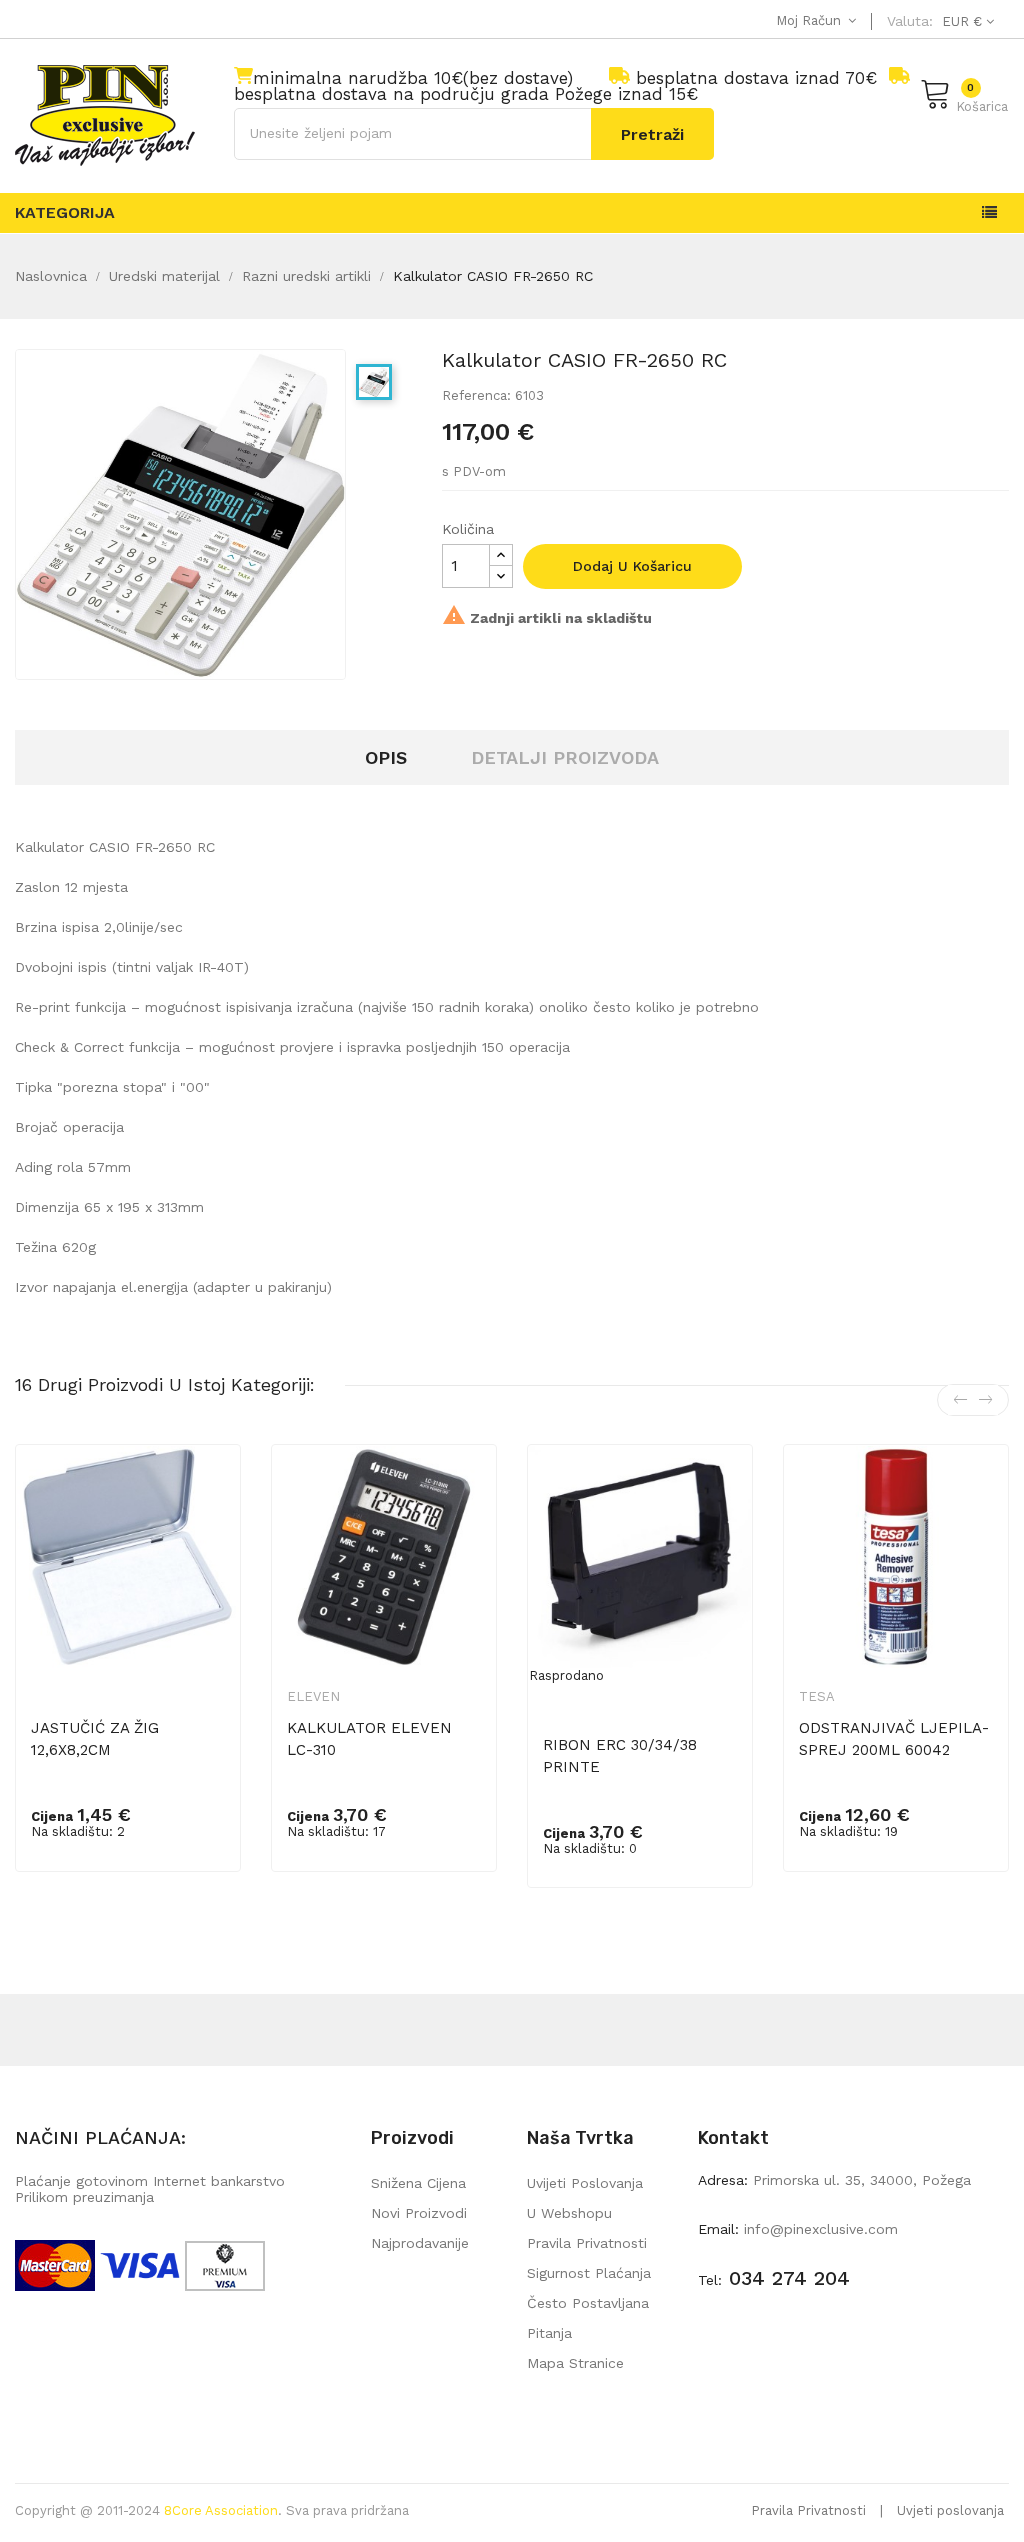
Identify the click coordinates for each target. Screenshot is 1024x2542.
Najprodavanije (420, 2243)
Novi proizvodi (419, 2213)
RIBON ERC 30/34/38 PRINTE (620, 1756)
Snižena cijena (418, 2183)
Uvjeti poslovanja (950, 2510)
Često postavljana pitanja (588, 2318)
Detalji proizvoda (565, 757)
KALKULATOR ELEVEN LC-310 (369, 1739)
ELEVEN (313, 1696)
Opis (386, 757)
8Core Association (221, 2510)
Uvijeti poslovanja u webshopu (585, 2198)
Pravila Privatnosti (808, 2510)
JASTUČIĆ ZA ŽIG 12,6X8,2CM (95, 1739)
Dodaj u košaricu (632, 566)
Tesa (817, 1696)
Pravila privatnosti (587, 2243)
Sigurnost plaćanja (589, 2273)
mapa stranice (575, 2363)
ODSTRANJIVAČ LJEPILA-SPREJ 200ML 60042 (894, 1739)
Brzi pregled (212, 1493)
